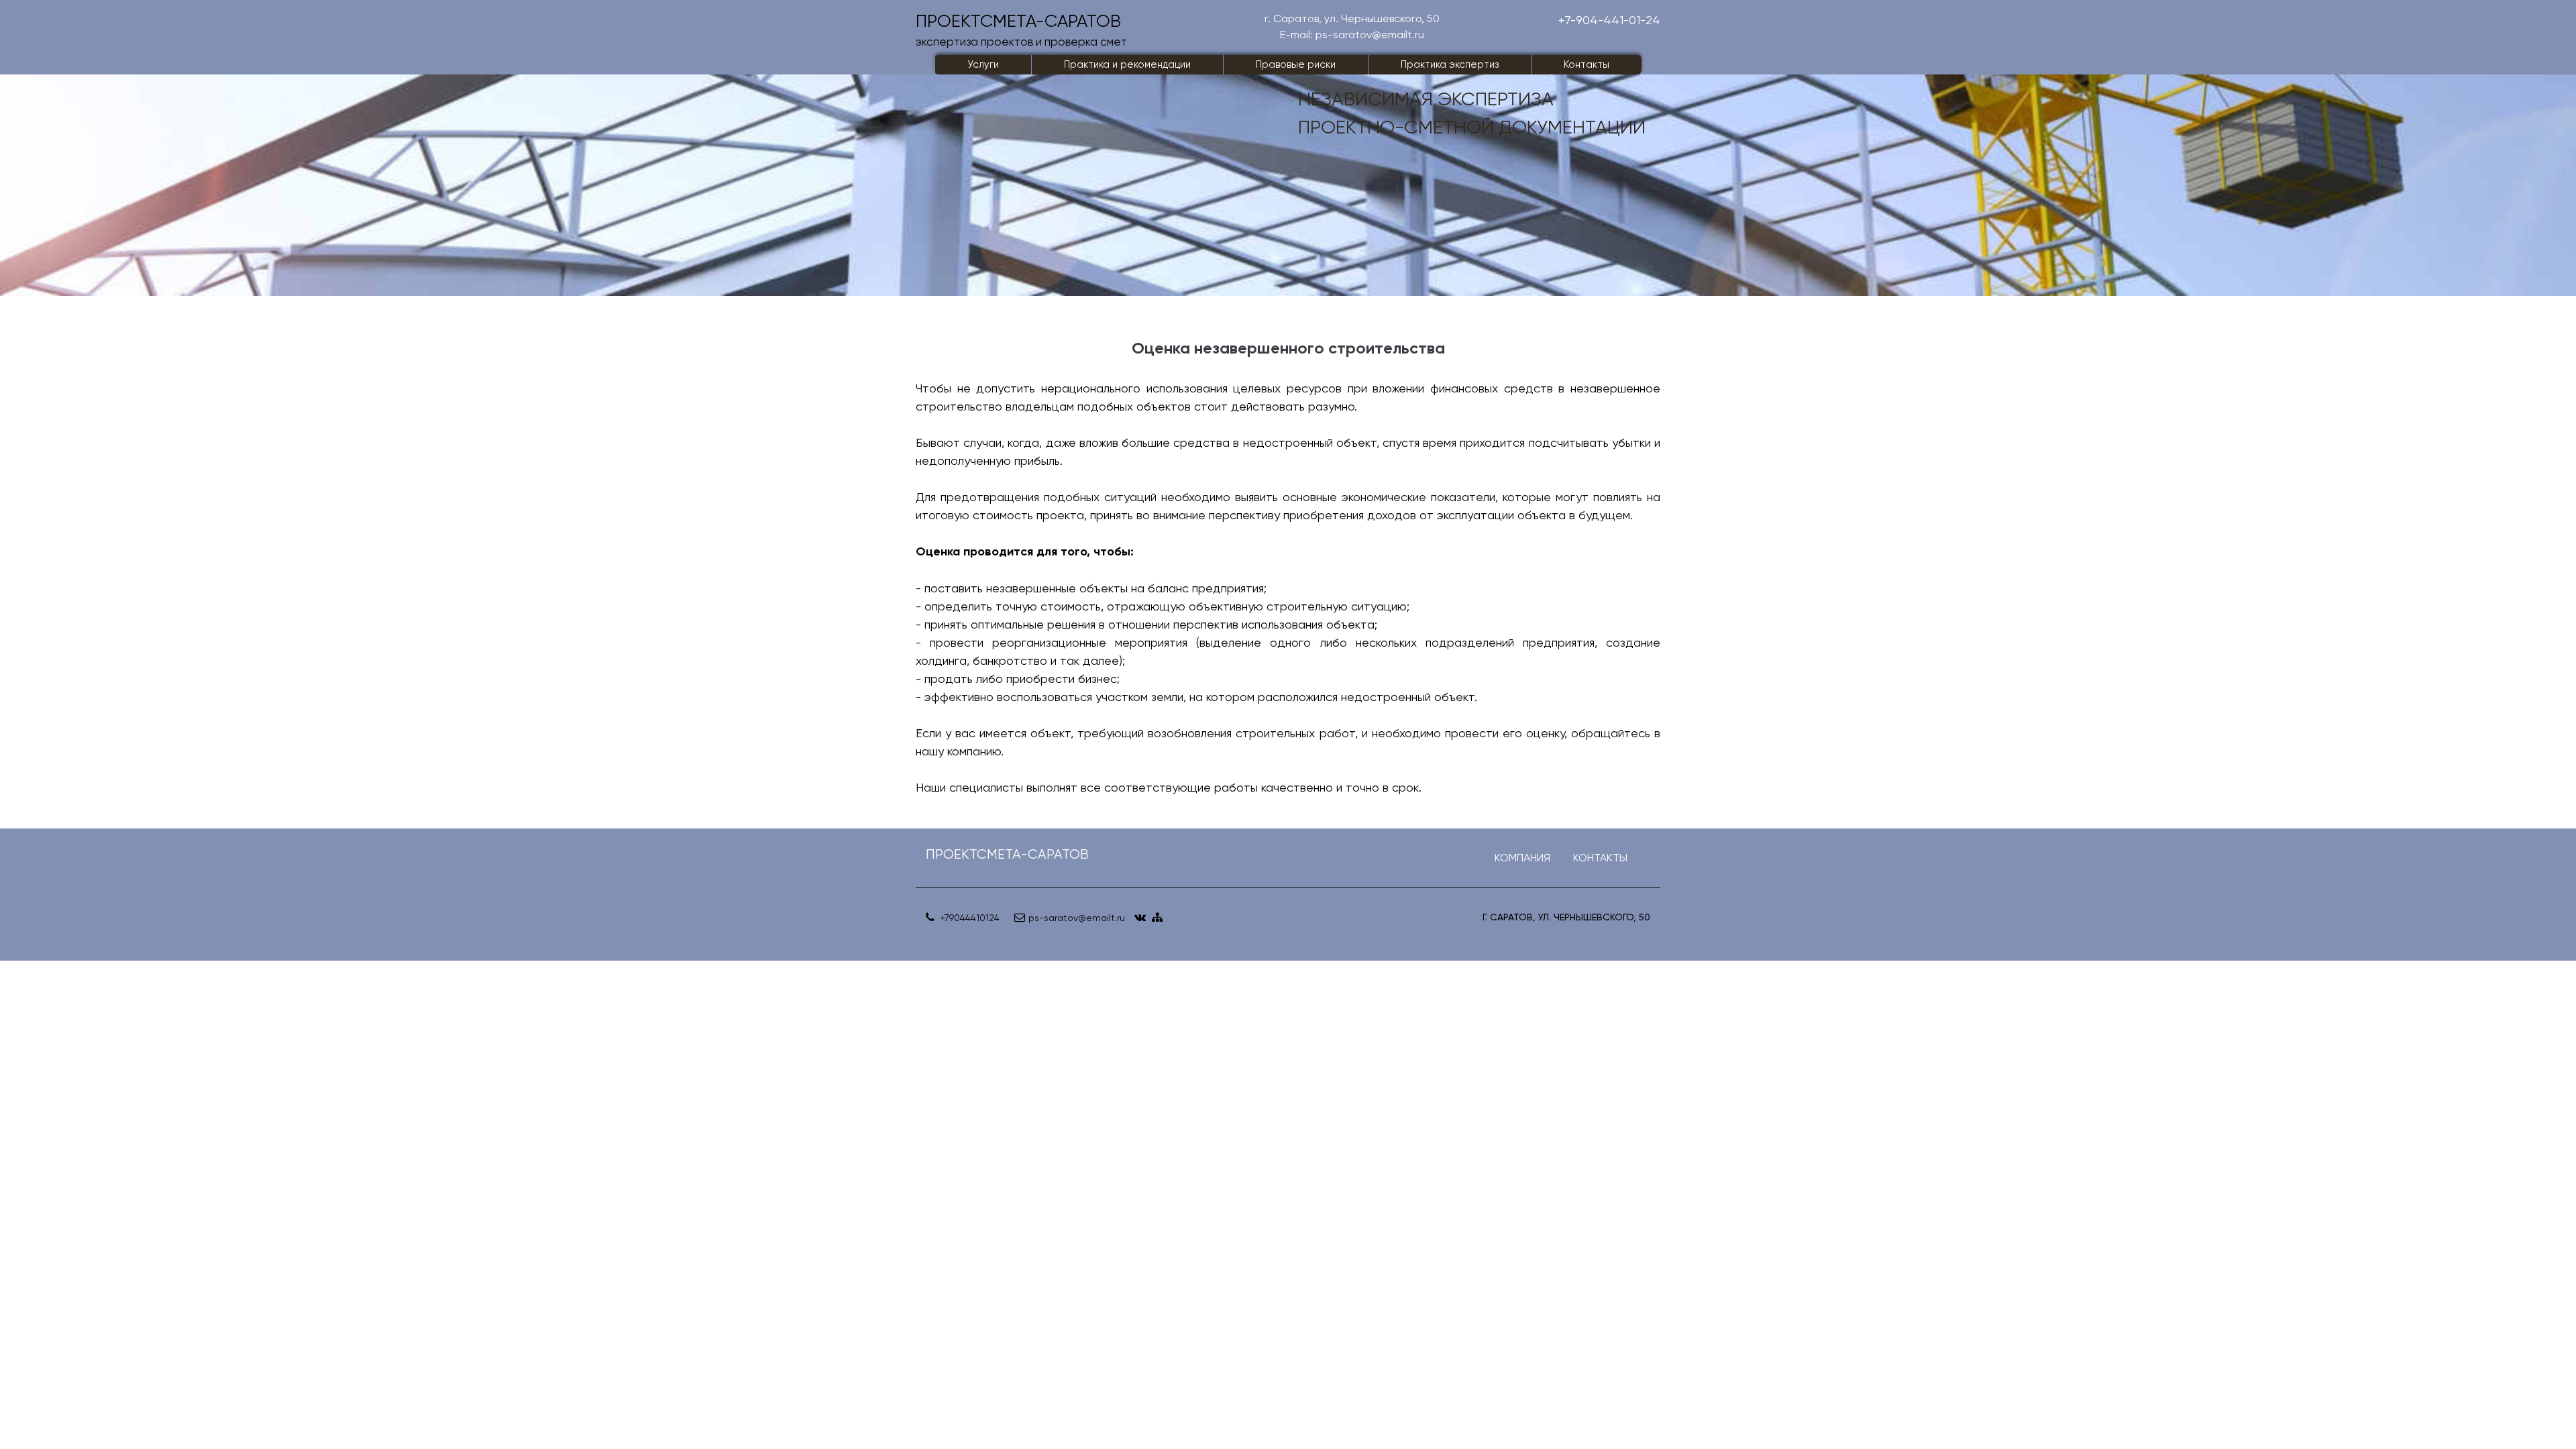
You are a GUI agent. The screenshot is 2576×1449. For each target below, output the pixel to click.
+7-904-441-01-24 (1609, 20)
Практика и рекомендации (1127, 64)
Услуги (983, 64)
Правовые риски (1296, 64)
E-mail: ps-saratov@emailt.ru (1352, 35)
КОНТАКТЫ (1600, 858)
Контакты (1587, 64)
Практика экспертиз (1450, 64)
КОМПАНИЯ (1522, 858)
